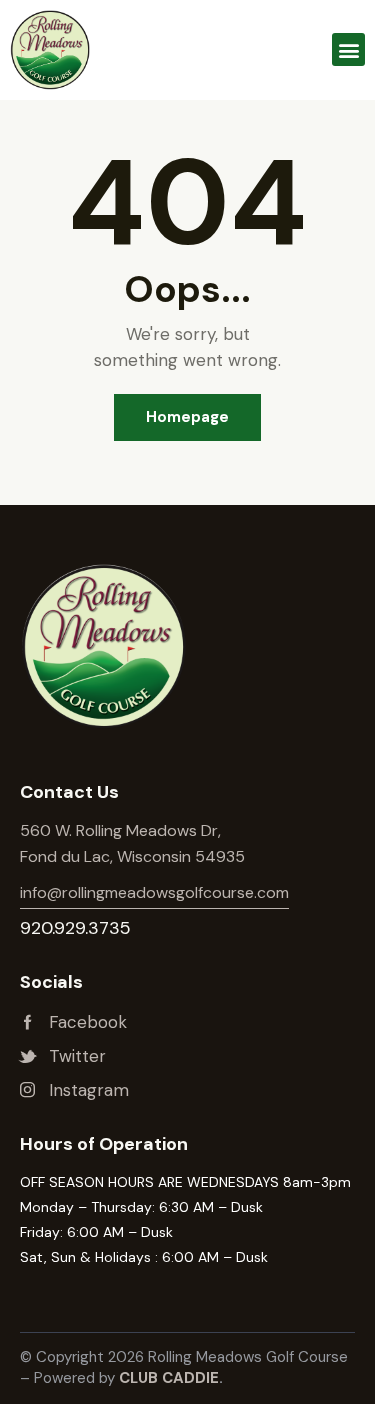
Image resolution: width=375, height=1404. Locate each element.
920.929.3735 (75, 928)
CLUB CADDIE (169, 1378)
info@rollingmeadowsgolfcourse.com (154, 892)
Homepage (187, 417)
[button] (348, 49)
